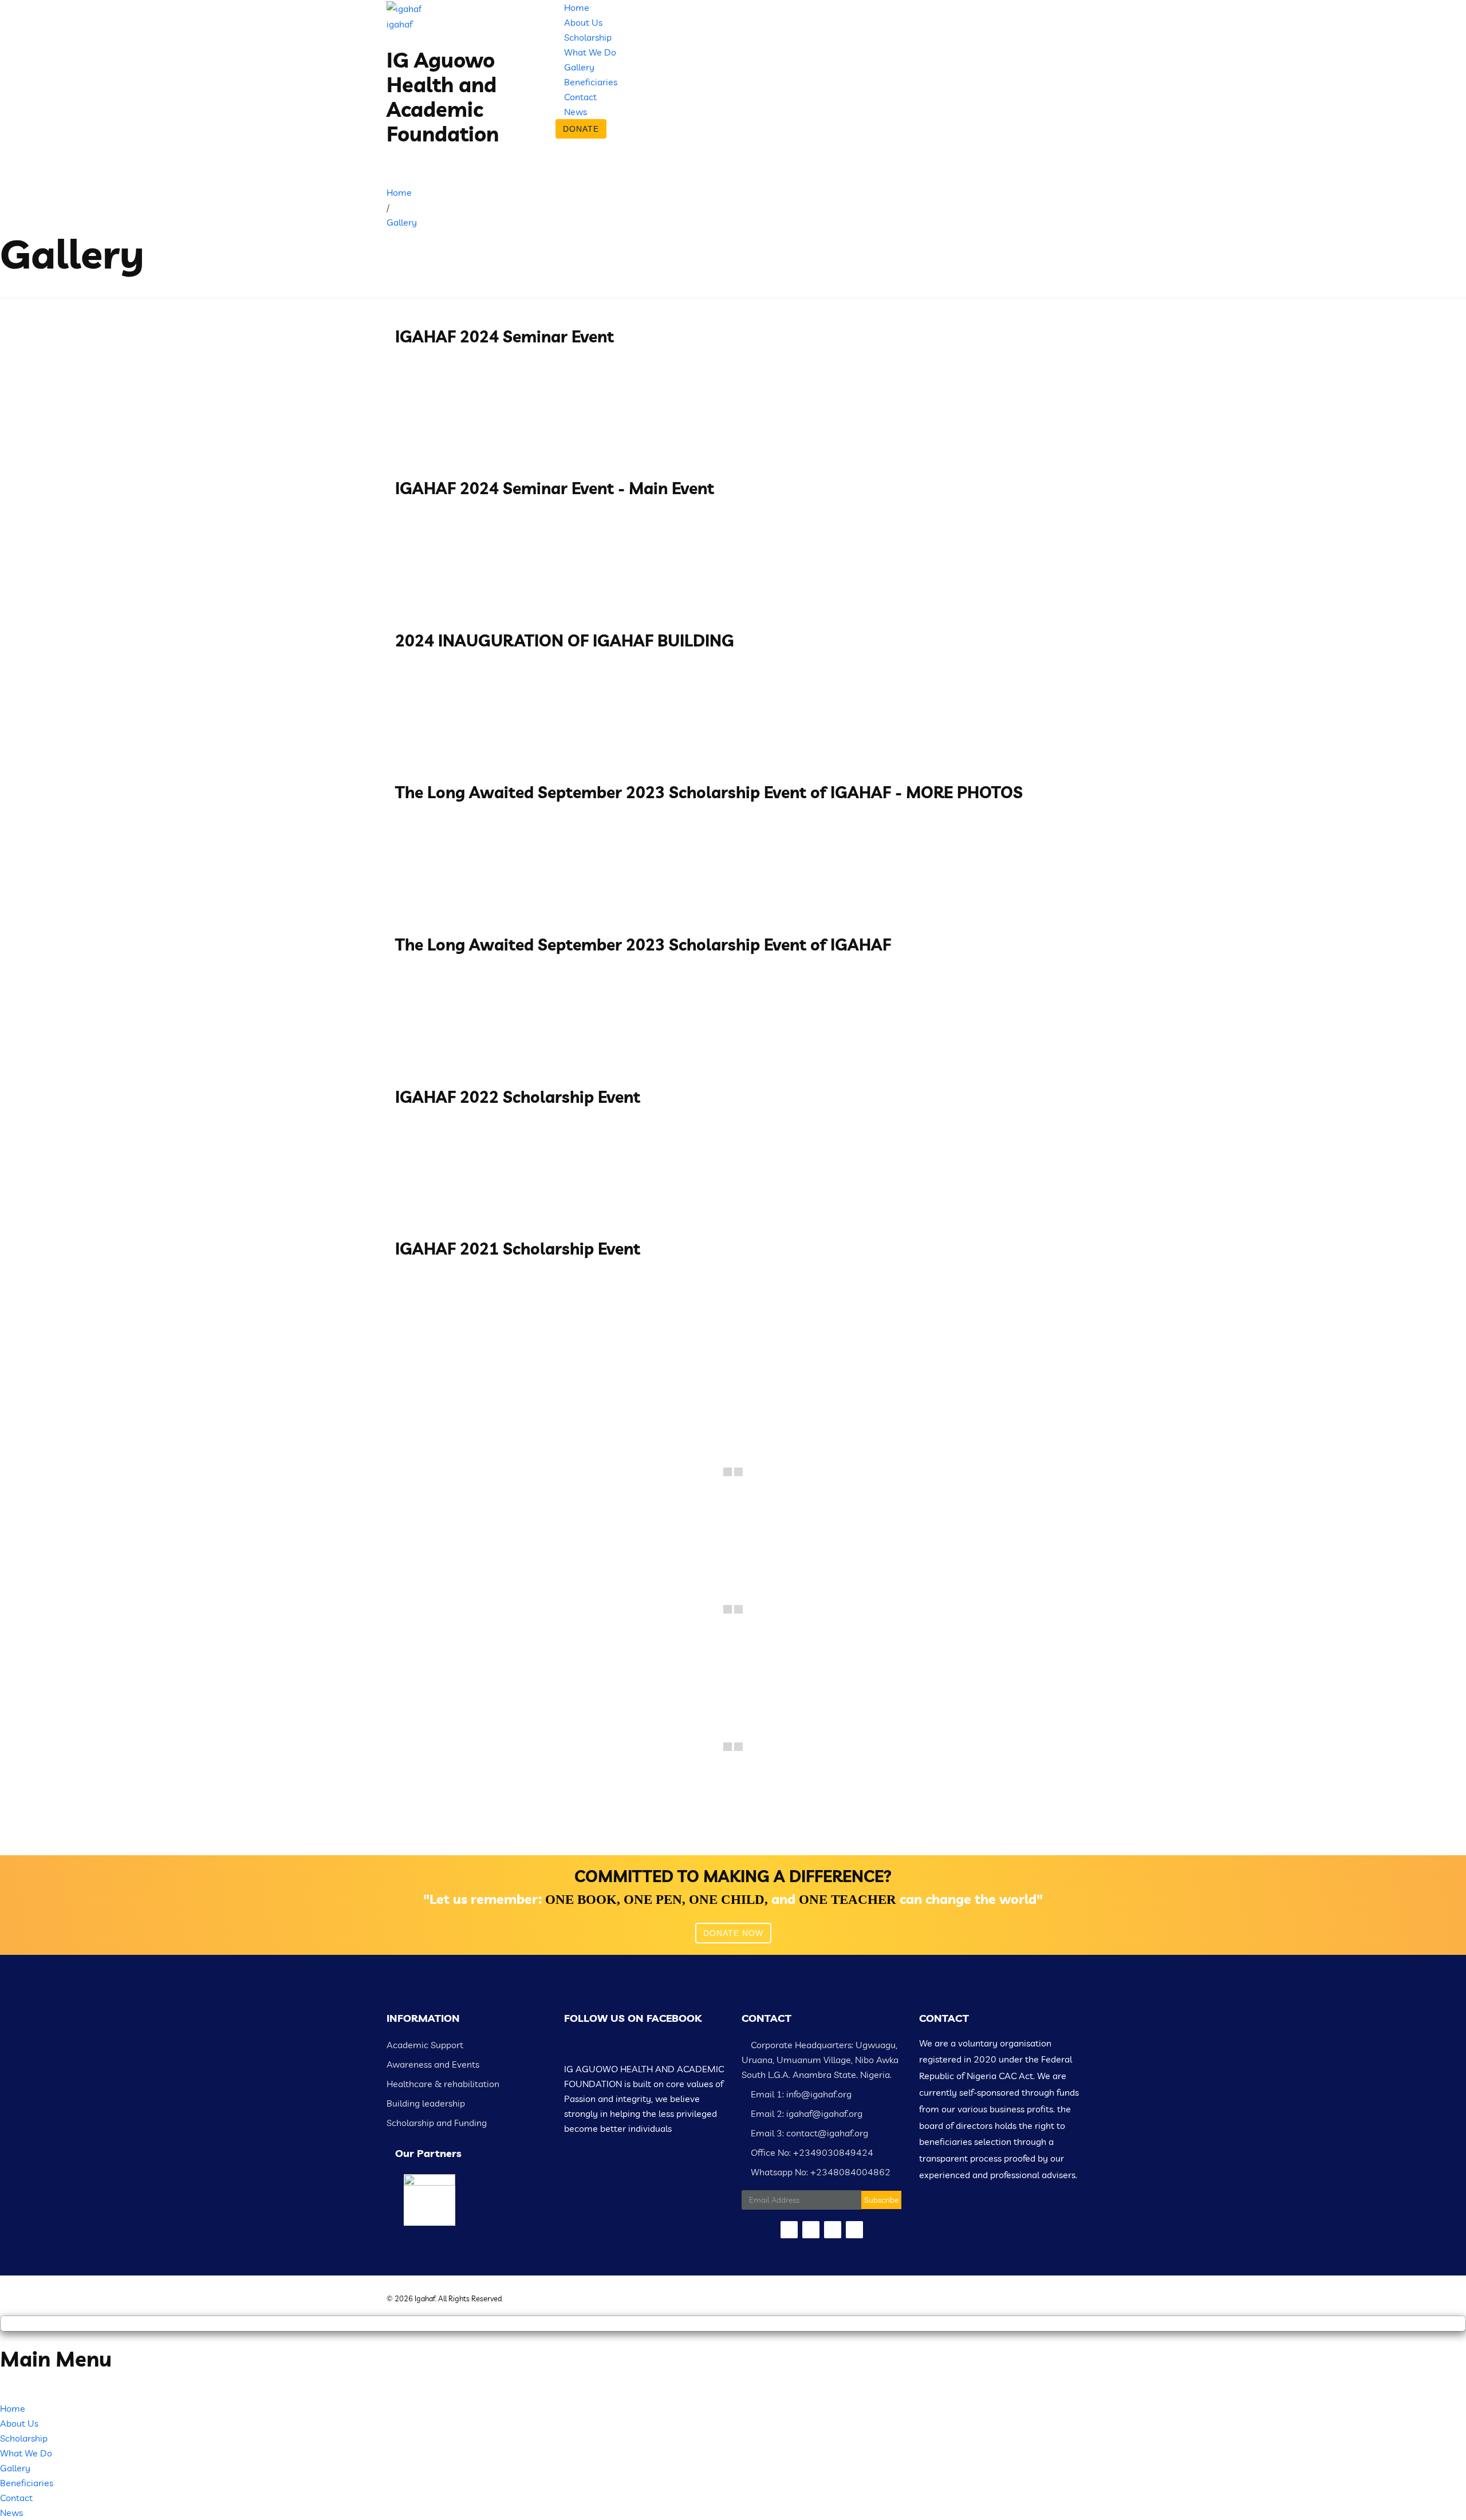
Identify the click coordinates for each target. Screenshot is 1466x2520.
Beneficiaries (591, 82)
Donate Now (733, 1933)
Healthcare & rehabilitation (443, 2084)
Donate (581, 129)
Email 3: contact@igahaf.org (808, 2133)
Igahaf (425, 2298)
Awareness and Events (433, 2064)
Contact (580, 97)
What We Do (590, 52)
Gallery (579, 67)
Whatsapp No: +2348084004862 (819, 2172)
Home (577, 7)
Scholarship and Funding (437, 2123)
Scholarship (588, 37)
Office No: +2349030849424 (811, 2152)
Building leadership (426, 2103)
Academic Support (425, 2045)
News (576, 112)
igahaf (399, 24)
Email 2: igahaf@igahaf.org (805, 2113)
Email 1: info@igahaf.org (800, 2094)
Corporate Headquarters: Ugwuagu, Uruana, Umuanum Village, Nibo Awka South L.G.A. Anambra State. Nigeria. (820, 2060)
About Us (583, 22)
